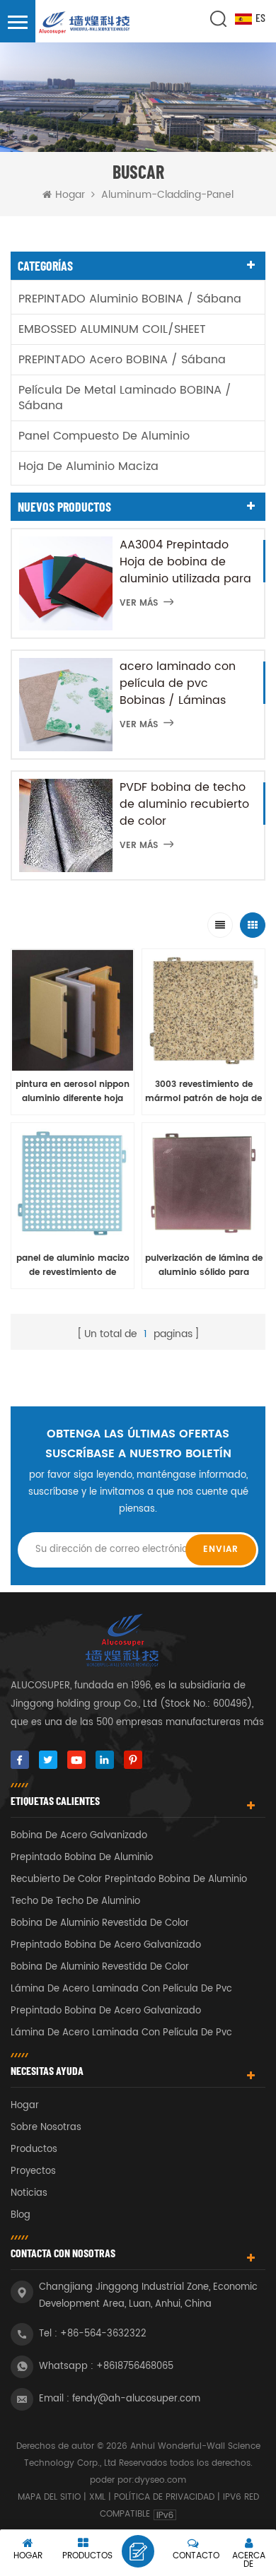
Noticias (29, 2193)
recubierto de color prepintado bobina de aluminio (129, 1880)
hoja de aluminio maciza (88, 466)
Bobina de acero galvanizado (79, 1836)
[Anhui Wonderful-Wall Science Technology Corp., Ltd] (85, 23)
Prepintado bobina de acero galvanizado (106, 1945)
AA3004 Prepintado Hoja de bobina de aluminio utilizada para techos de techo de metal (185, 562)
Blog (21, 2215)
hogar (25, 2106)
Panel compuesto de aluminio (104, 436)
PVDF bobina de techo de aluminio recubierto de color (184, 804)
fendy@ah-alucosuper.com (136, 2399)
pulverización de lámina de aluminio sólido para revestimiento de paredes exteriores (204, 1266)
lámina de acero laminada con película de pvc (121, 1989)
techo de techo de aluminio (75, 1901)
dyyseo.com (160, 2480)
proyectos (33, 2171)
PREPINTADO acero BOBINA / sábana (122, 360)
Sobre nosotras (46, 2128)
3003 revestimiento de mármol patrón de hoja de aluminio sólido (203, 1092)
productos (34, 2149)
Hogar (70, 195)
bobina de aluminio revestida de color (100, 1923)
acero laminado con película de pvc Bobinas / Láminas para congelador (178, 683)
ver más (139, 603)
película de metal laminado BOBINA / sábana (125, 398)
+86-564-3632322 (103, 2334)
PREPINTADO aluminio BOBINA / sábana (130, 299)
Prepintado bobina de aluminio (82, 1858)
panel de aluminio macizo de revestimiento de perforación (73, 1266)
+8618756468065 (135, 2366)
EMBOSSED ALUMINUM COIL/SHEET (112, 329)
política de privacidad (164, 2497)
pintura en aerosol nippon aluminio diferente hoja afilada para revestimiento (73, 1092)
